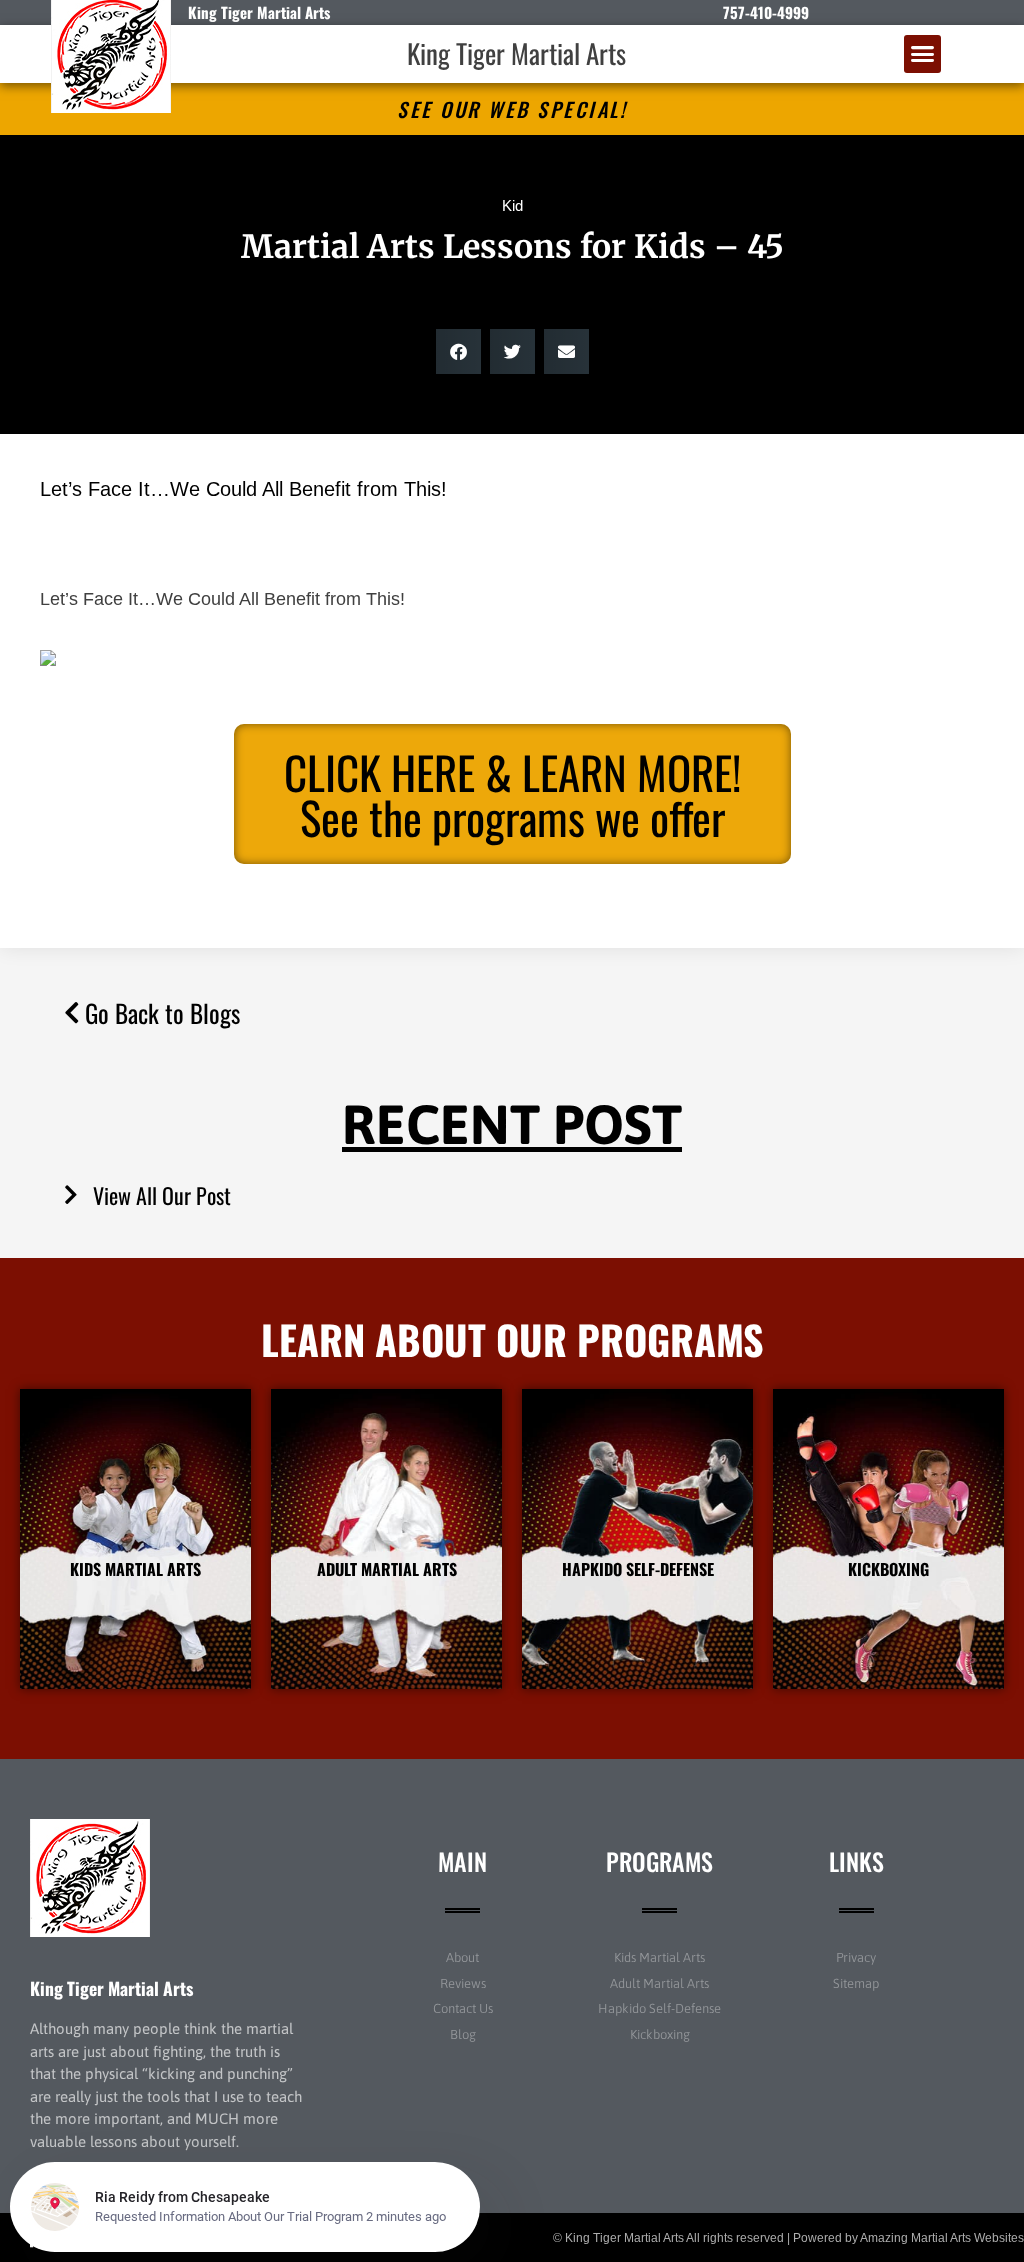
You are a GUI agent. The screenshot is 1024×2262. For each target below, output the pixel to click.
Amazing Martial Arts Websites (942, 2238)
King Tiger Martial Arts (516, 53)
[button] (923, 54)
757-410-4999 (766, 12)
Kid (512, 205)
